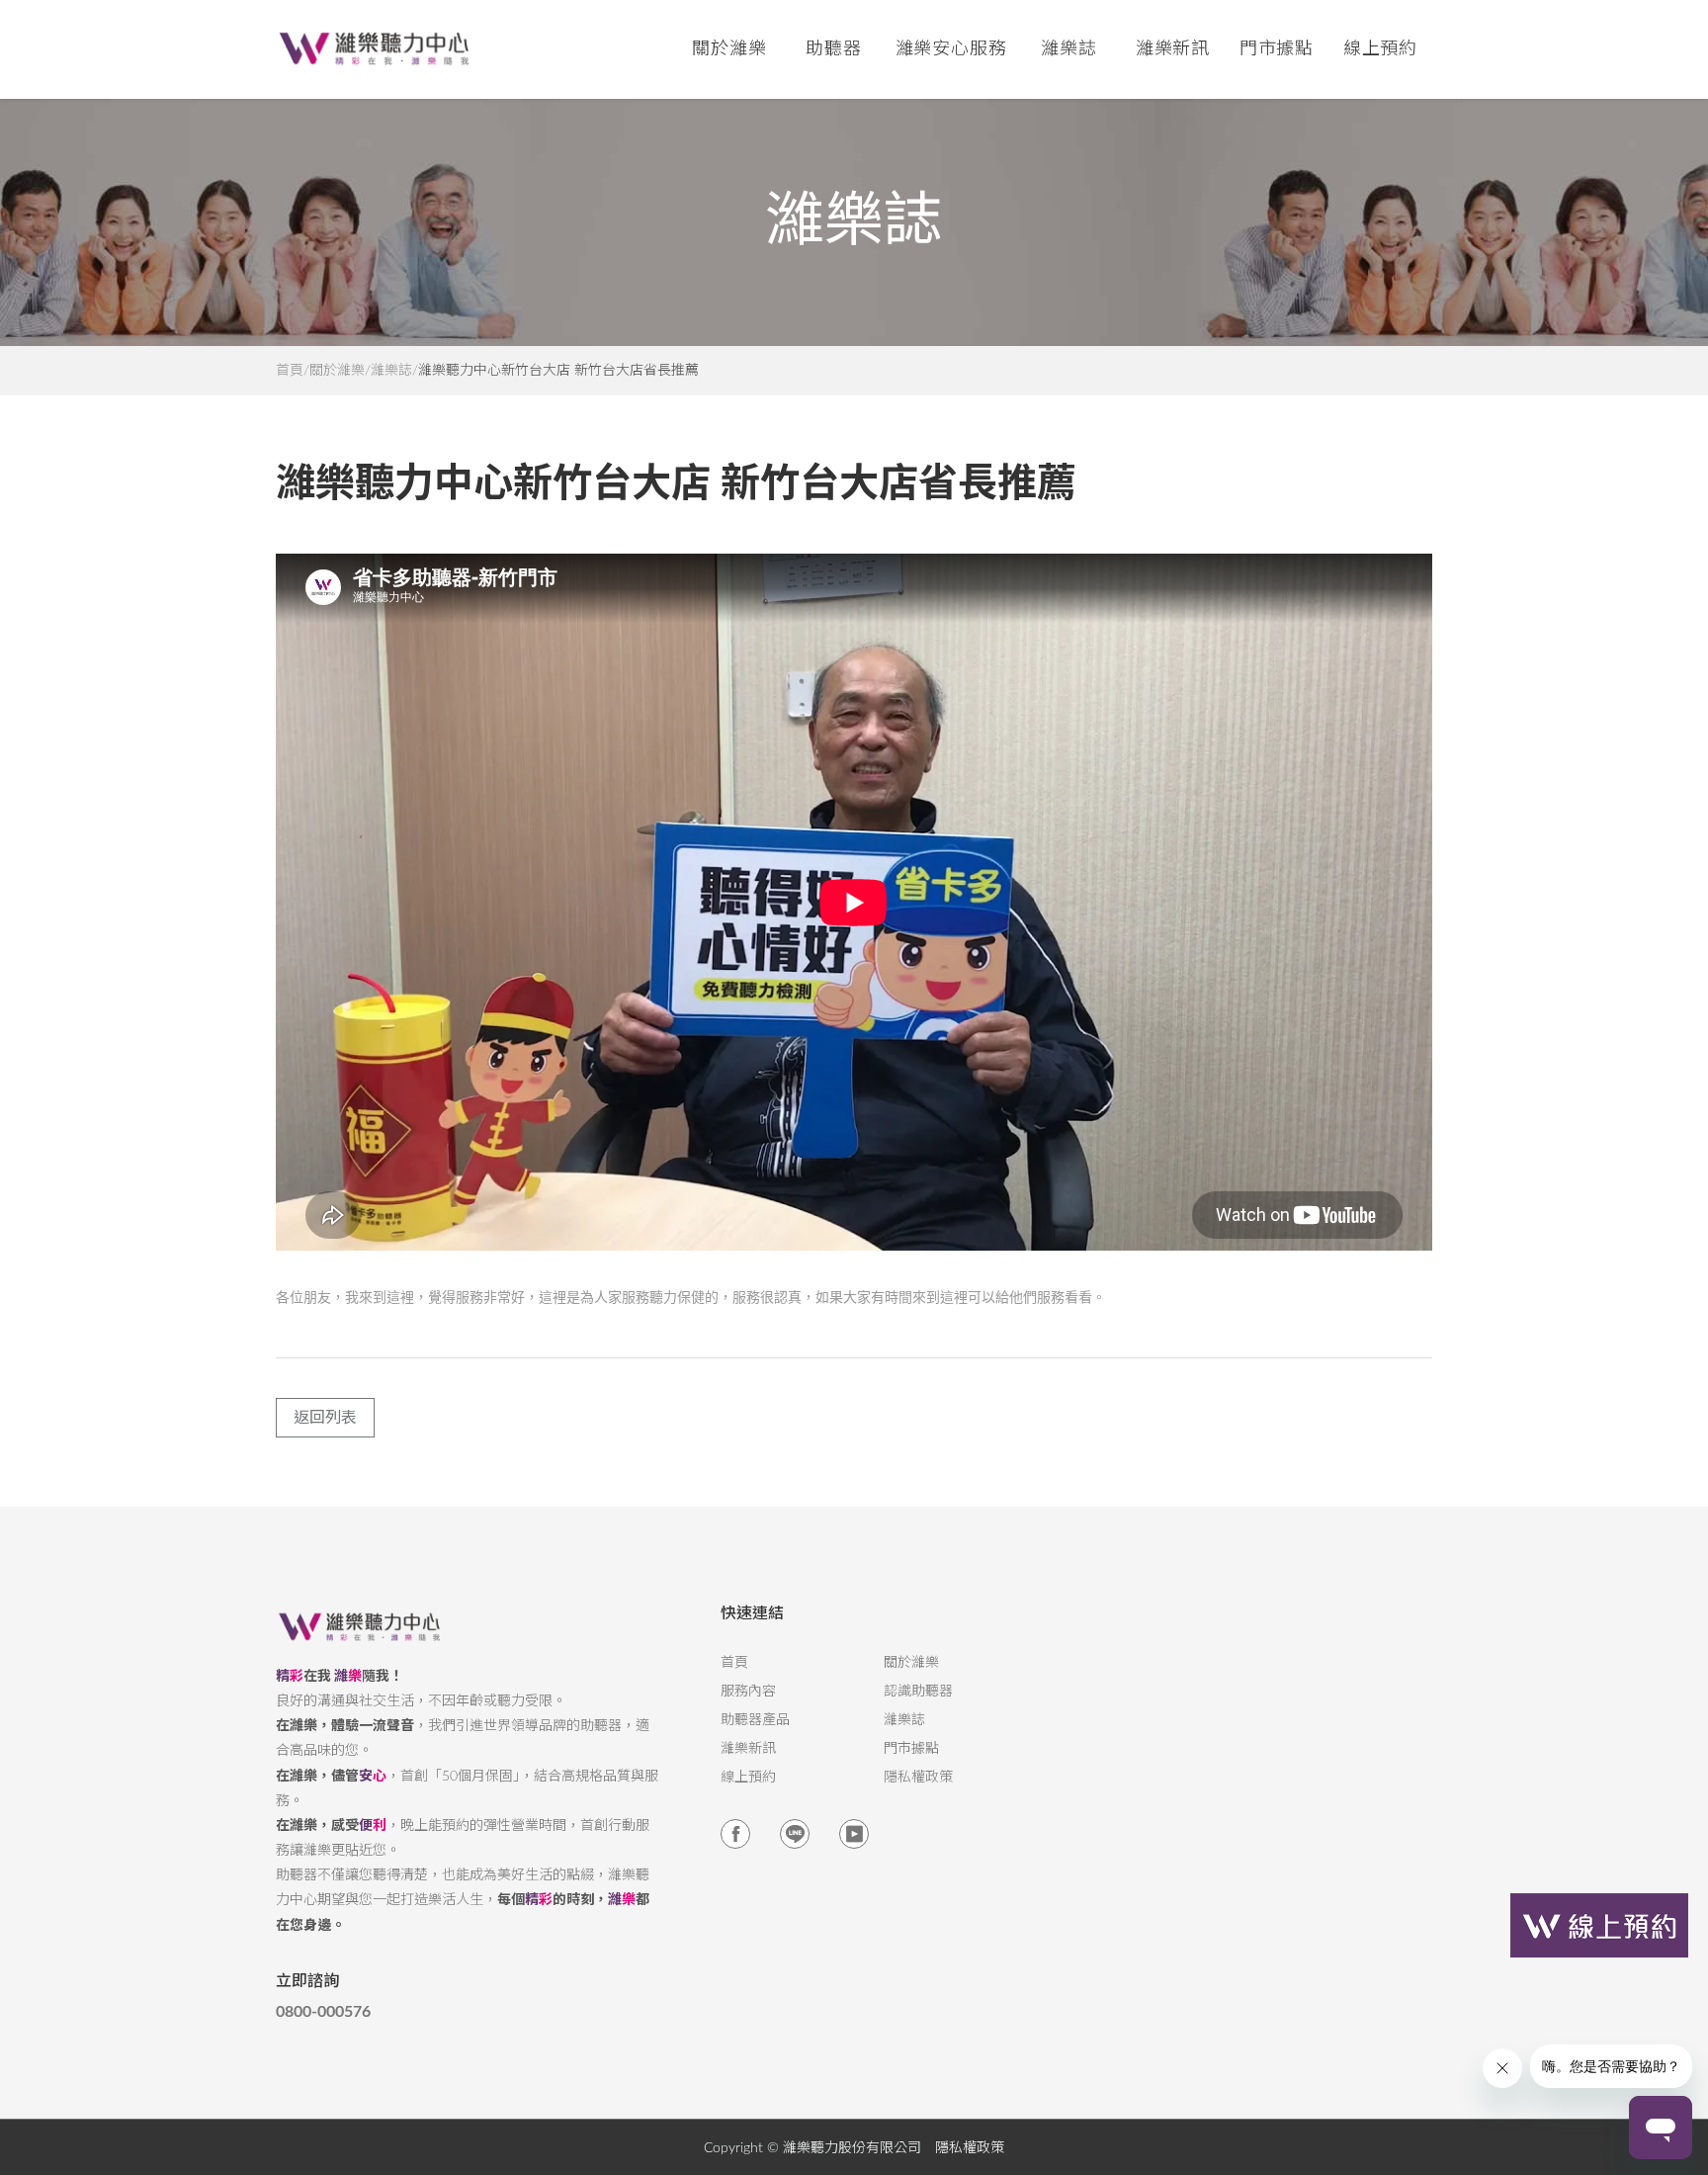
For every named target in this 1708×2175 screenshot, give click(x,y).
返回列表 (325, 1418)
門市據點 (911, 1749)
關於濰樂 (337, 371)
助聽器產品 (755, 1720)
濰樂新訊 (1173, 49)
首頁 (290, 371)
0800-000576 (323, 2012)
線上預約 (1381, 49)
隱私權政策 (918, 1778)
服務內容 (748, 1692)
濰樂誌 (391, 371)
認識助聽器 (918, 1692)
